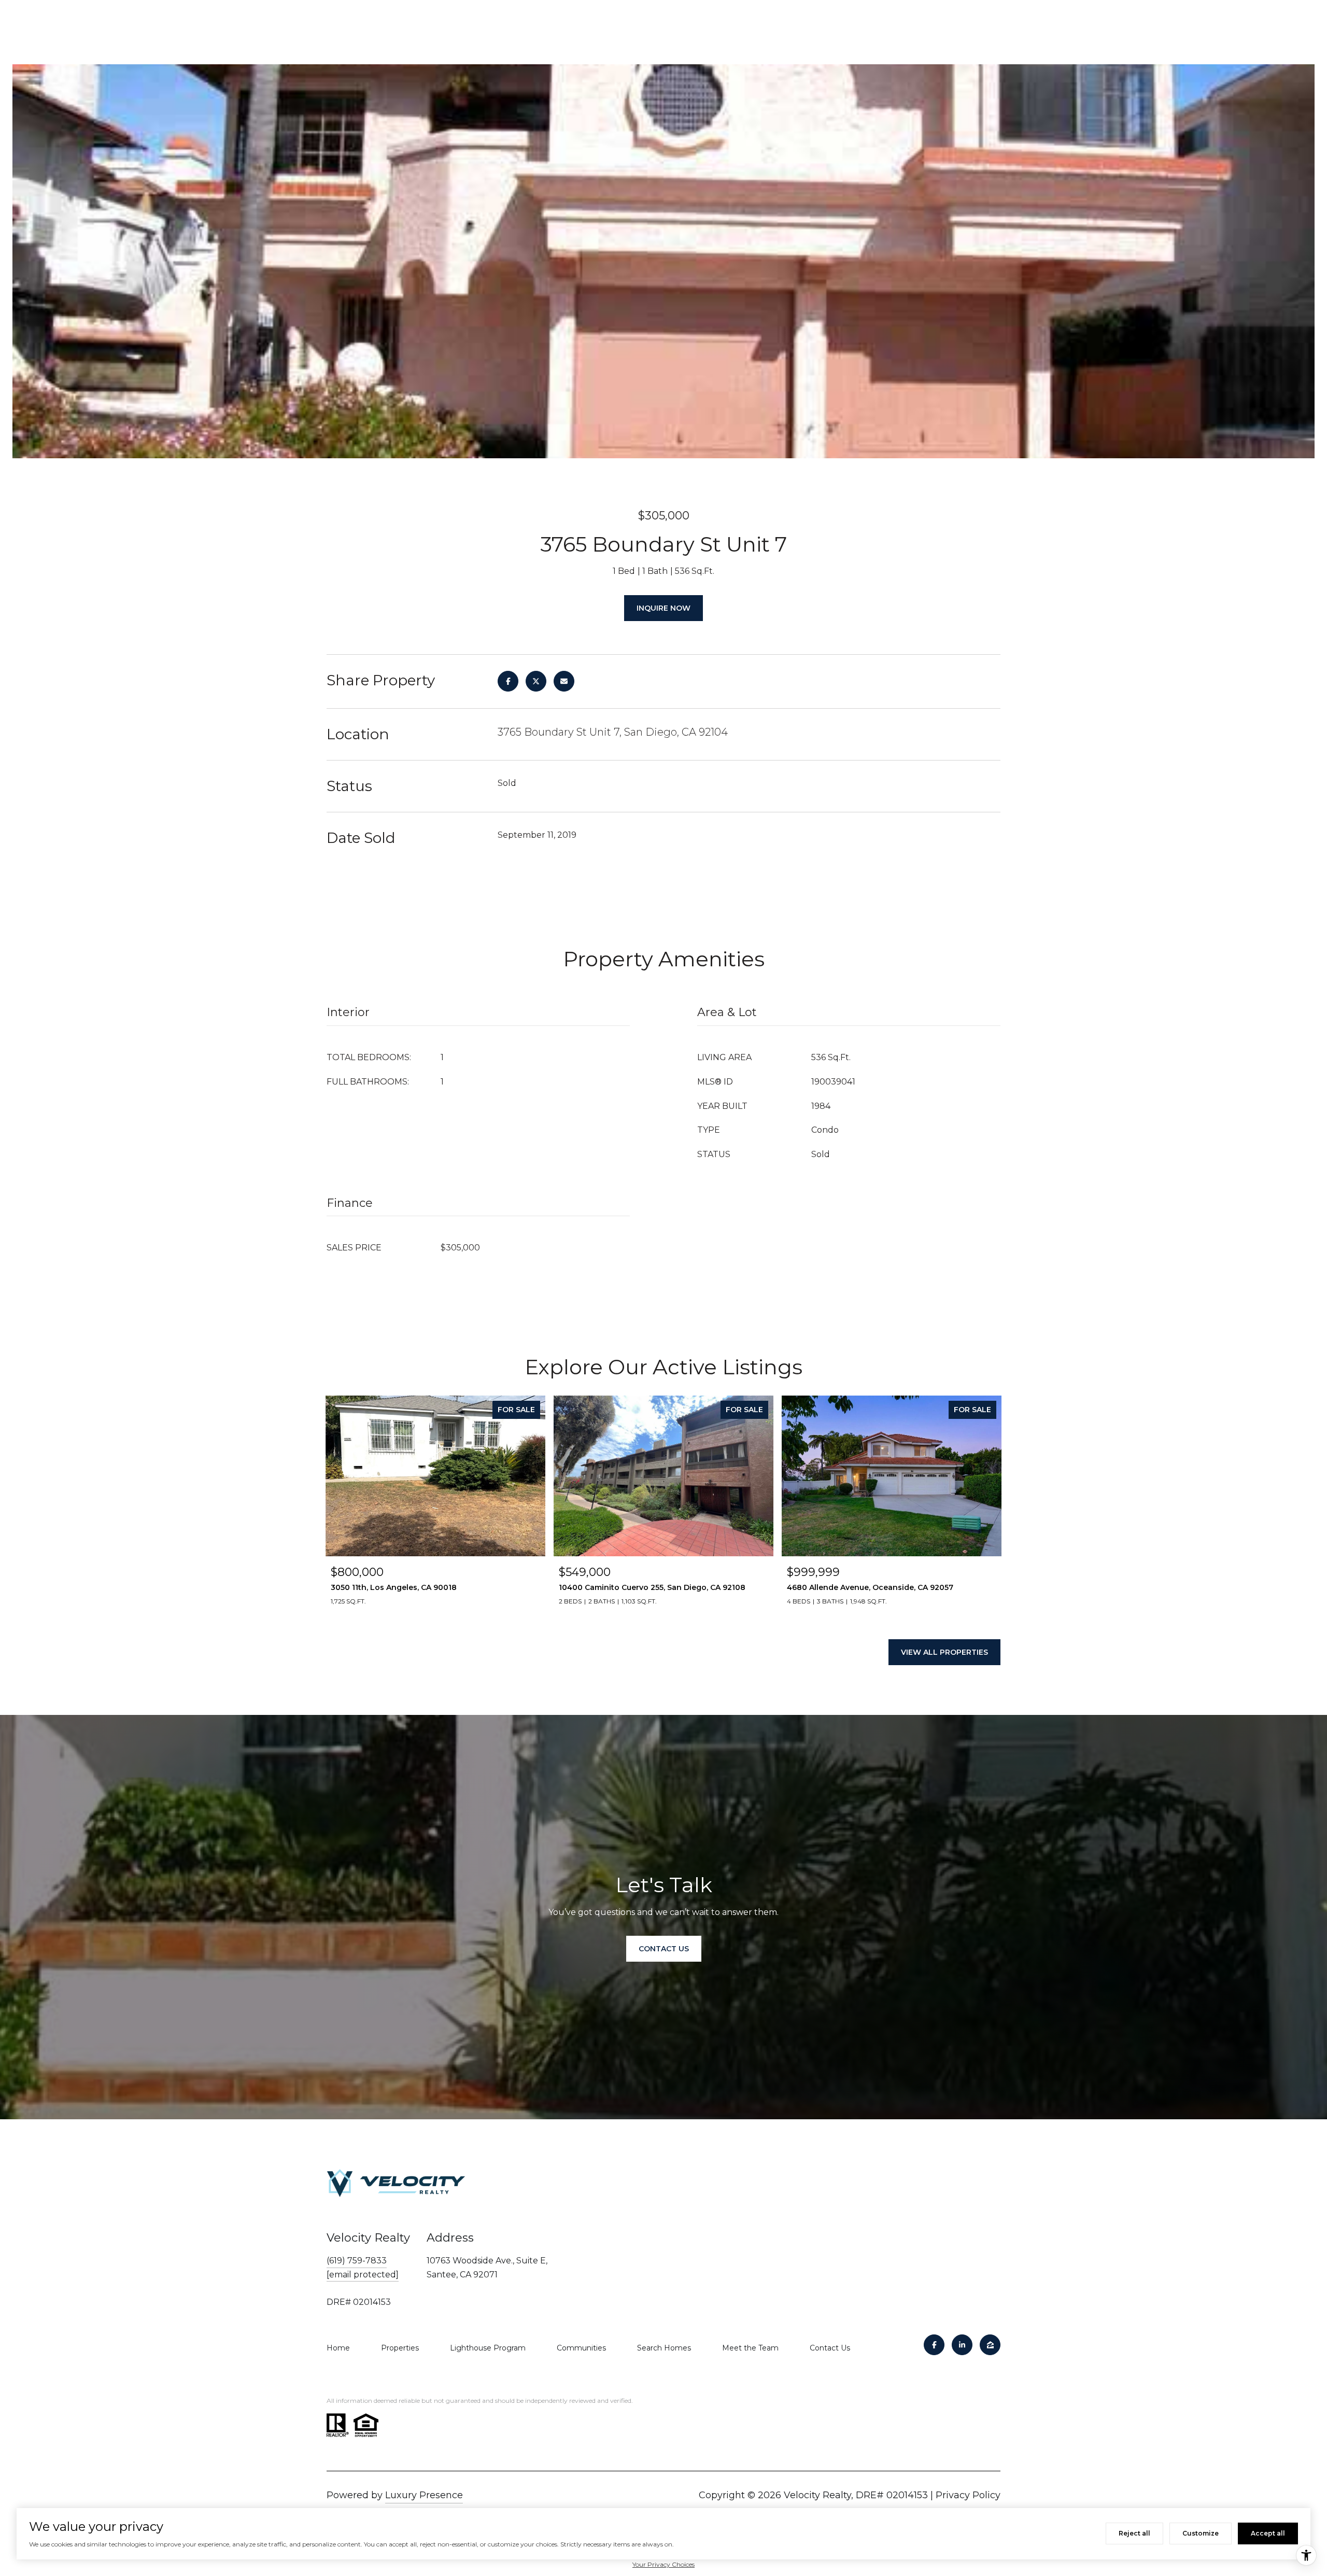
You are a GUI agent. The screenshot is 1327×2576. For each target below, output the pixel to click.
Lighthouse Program (488, 2348)
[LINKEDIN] (962, 2345)
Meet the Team (750, 2348)
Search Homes (664, 2348)
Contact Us (830, 2348)
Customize (1201, 2533)
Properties (400, 2348)
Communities (581, 2348)
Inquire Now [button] (663, 608)
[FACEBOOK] (934, 2345)
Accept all (1268, 2533)
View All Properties (944, 1652)
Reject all (1134, 2533)
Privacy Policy (968, 2495)
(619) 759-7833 (357, 2261)
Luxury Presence (424, 2495)
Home (338, 2348)
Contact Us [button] (664, 1949)
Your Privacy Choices (663, 2564)
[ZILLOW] (990, 2345)
